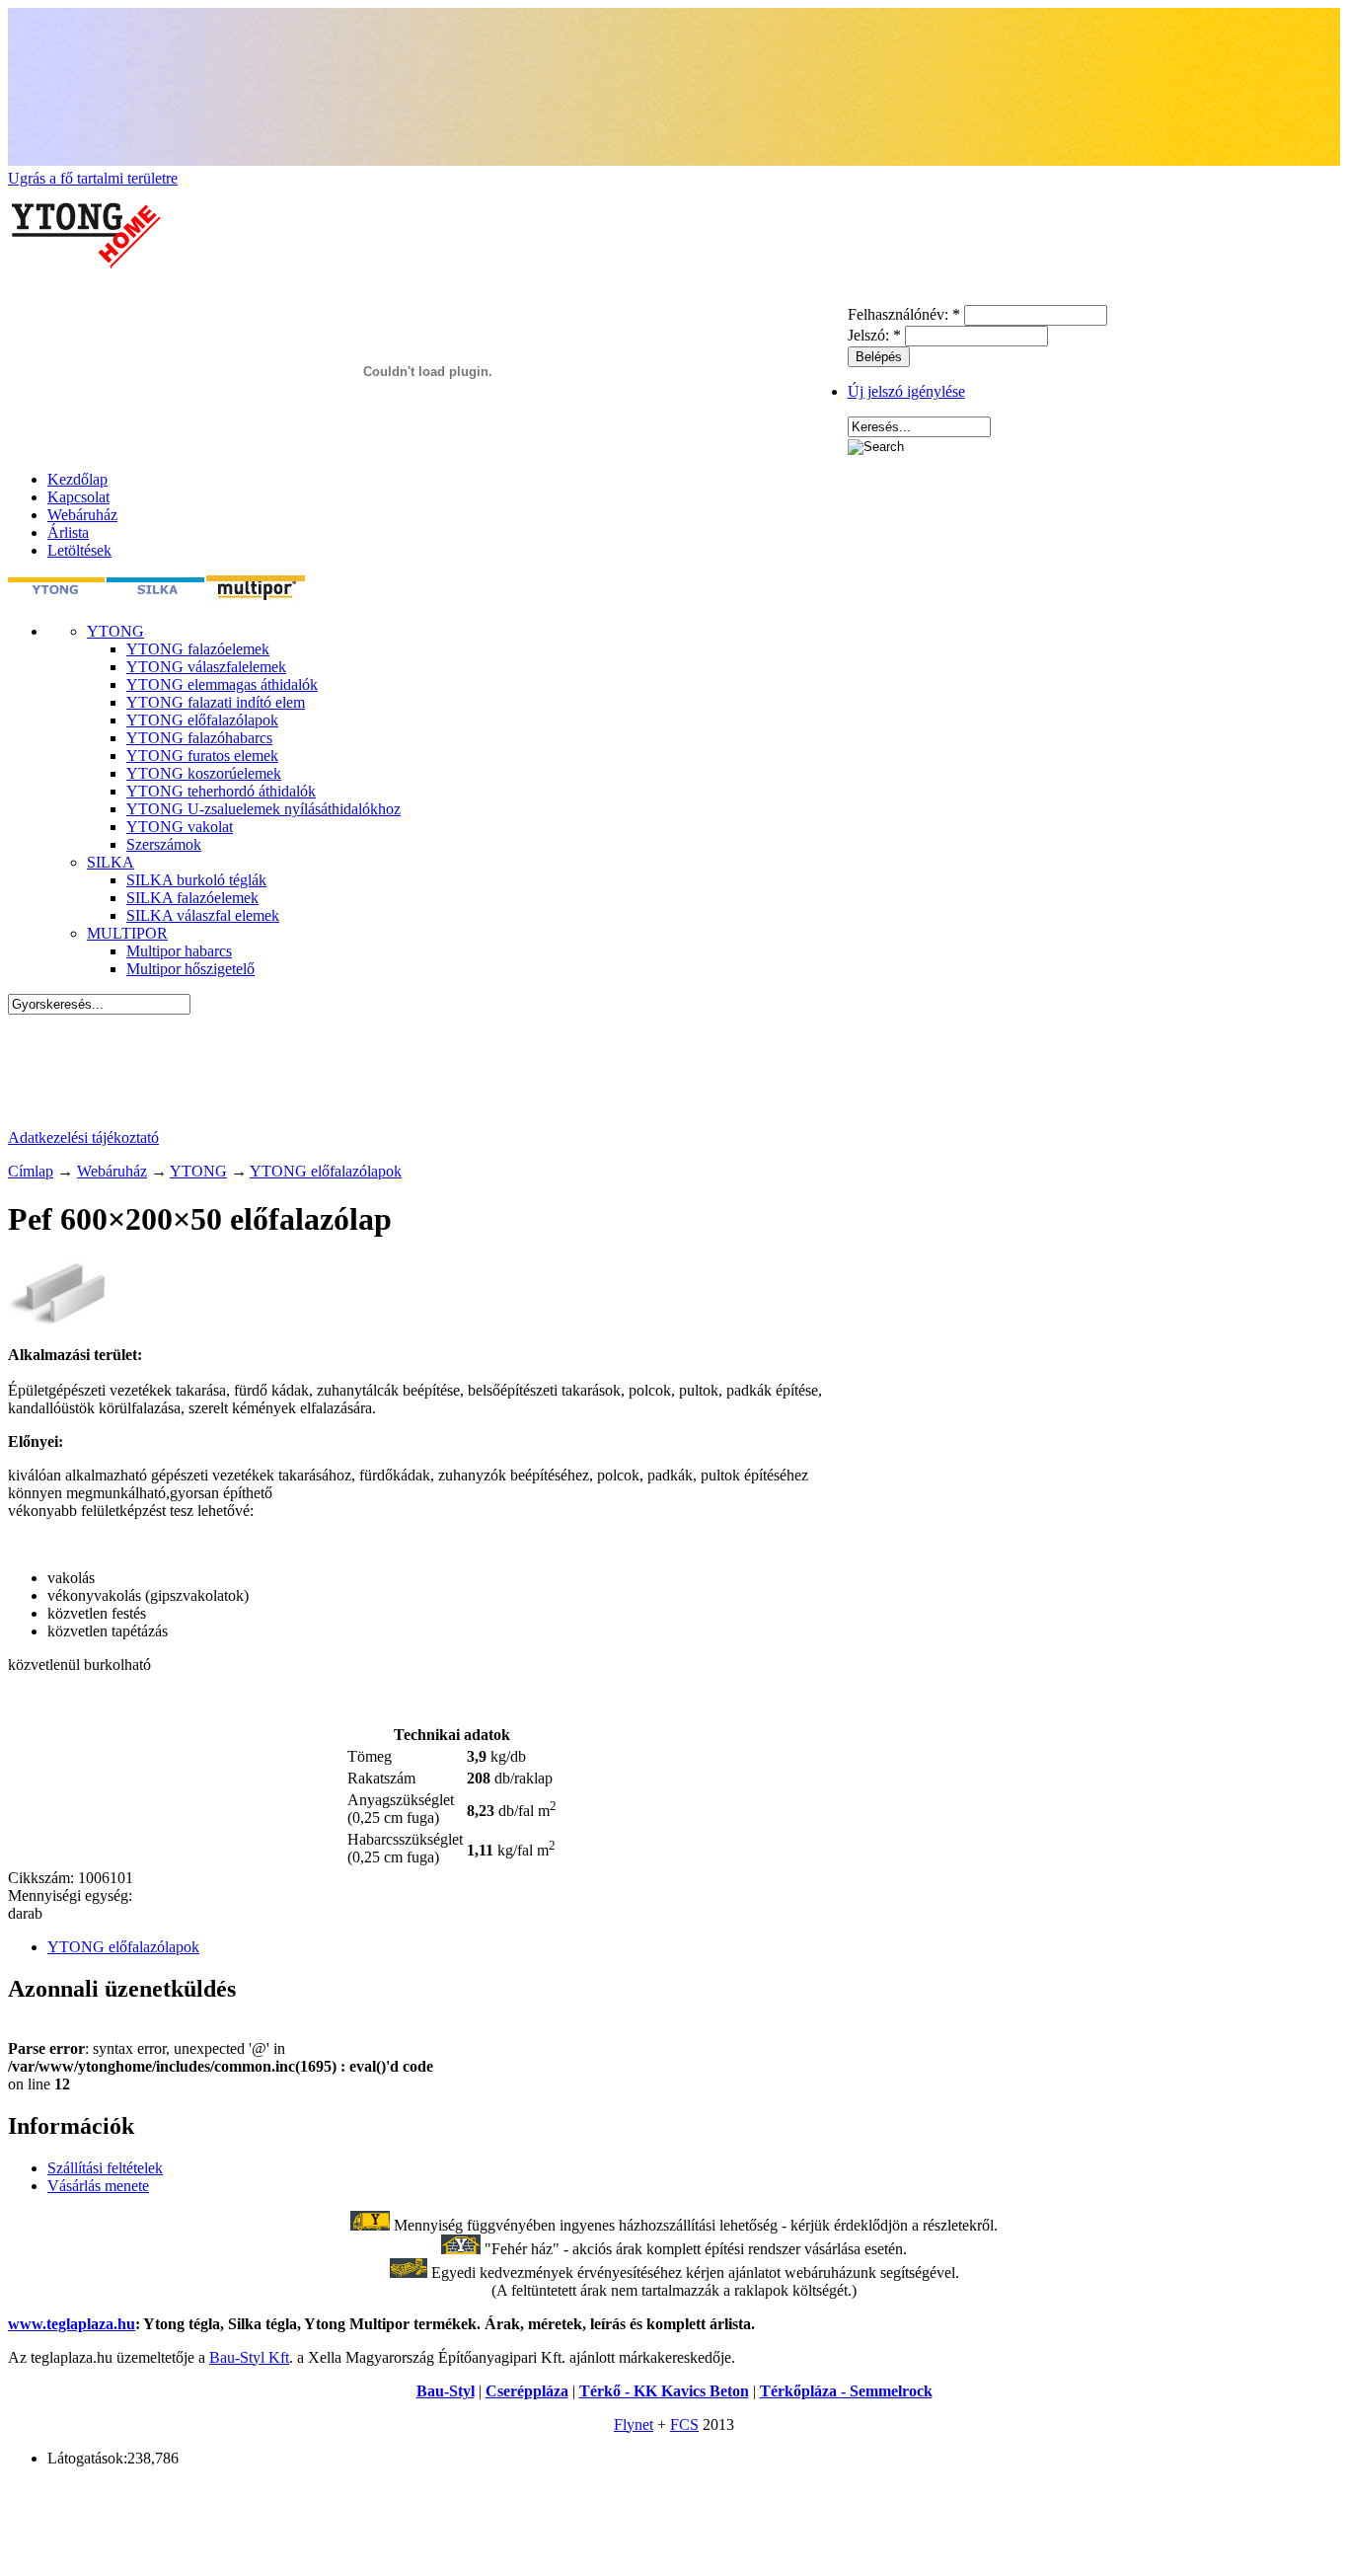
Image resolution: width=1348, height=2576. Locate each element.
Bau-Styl (446, 2391)
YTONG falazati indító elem (216, 702)
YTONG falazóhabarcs (199, 738)
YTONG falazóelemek (198, 649)
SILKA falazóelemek (192, 898)
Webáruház (82, 515)
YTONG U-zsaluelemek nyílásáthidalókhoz (263, 809)
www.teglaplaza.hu (72, 2324)
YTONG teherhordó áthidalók (221, 791)
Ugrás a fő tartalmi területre (93, 178)
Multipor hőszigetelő (190, 969)
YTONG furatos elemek (202, 756)
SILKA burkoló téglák (196, 880)
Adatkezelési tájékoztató (83, 1137)
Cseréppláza (527, 2391)
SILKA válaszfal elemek (203, 915)
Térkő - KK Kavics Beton (664, 2391)
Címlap (31, 1171)
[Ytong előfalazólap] (57, 1321)
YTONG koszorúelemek (204, 773)
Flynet (634, 2424)
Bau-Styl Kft (249, 2357)
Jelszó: (874, 335)
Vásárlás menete (98, 2186)
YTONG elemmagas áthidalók (222, 684)
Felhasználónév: (904, 314)
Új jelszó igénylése (906, 391)
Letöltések (79, 550)
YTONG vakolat (180, 827)
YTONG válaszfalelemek (206, 667)
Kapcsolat (78, 497)
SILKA (111, 862)
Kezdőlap (77, 479)
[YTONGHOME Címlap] (87, 296)
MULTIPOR (127, 933)
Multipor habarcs (179, 951)
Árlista (68, 532)
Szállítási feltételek (105, 2168)
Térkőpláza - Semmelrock (846, 2391)
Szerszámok (164, 844)
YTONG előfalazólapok (202, 720)
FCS (684, 2424)
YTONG (115, 631)
